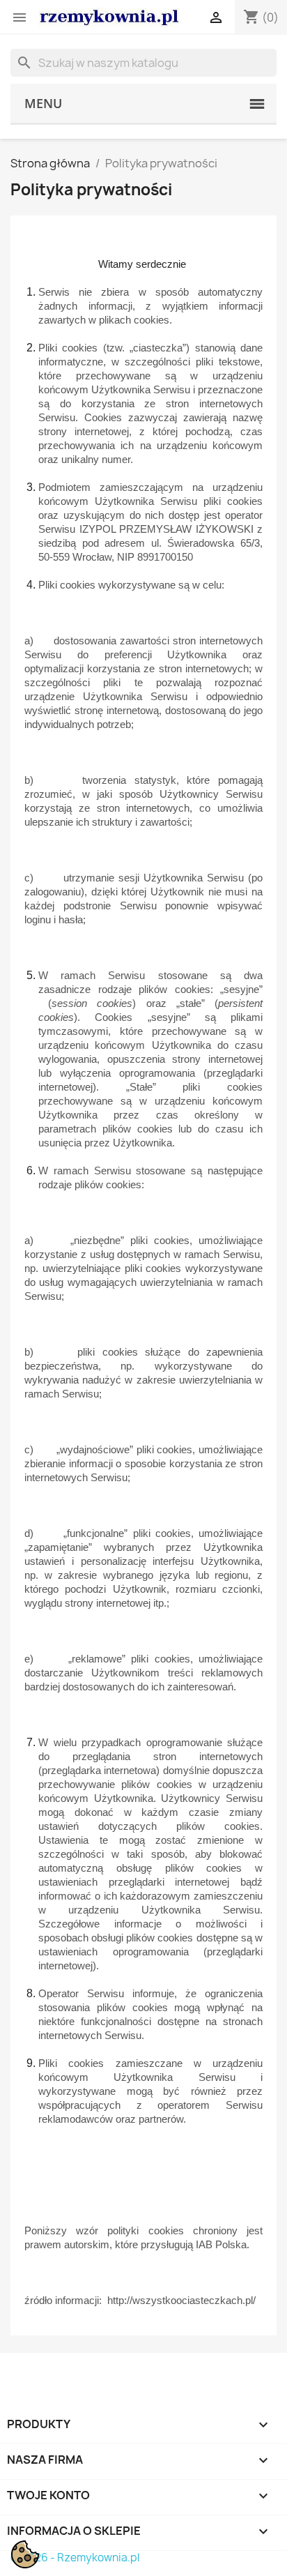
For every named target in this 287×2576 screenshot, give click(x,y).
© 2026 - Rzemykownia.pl (75, 2558)
